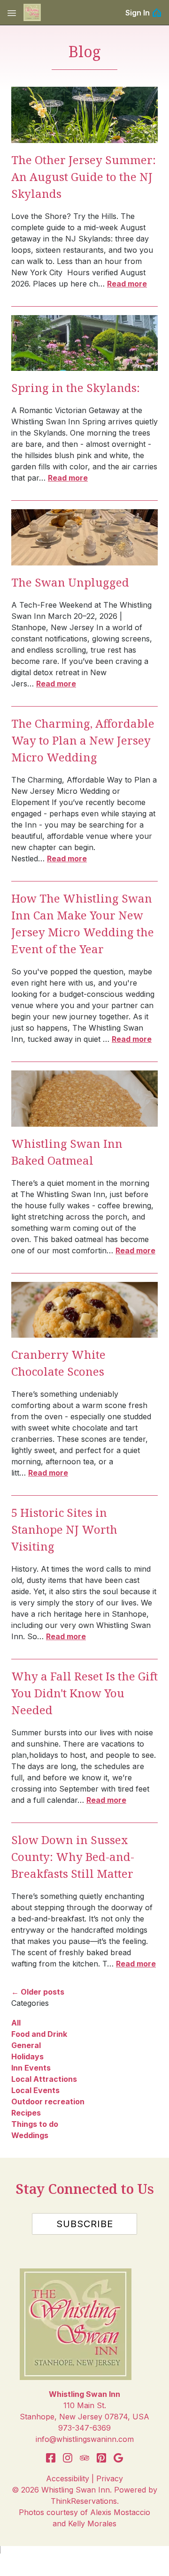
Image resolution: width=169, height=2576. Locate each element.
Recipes (26, 2113)
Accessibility (68, 2478)
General (26, 2045)
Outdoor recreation (48, 2101)
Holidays (27, 2056)
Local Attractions (44, 2079)
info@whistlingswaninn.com (85, 2439)
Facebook (51, 2458)
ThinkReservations (84, 2501)
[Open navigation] (12, 13)
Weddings (30, 2135)
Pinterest (101, 2458)
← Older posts (38, 1992)
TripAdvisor (84, 2458)
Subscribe (85, 2224)
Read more (127, 284)
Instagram (68, 2458)
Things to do (35, 2124)
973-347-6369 (84, 2428)
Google (118, 2458)
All (16, 2023)
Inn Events (31, 2068)
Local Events (35, 2090)
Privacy (110, 2478)
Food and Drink (39, 2034)
